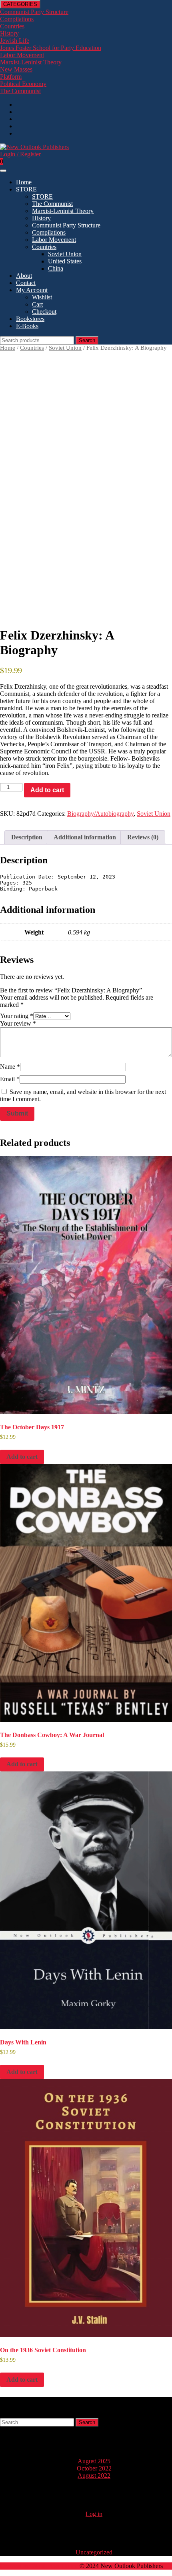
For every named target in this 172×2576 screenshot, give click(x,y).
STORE (26, 189)
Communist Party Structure (66, 225)
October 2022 (94, 2468)
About (24, 276)
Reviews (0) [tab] (143, 837)
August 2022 (94, 2475)
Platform (11, 77)
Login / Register (20, 154)
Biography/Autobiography (100, 814)
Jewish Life (15, 41)
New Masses (16, 69)
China (56, 268)
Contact (26, 283)
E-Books (27, 326)
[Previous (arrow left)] (14, 1288)
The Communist (20, 91)
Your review (18, 1023)
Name (10, 1067)
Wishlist (42, 297)
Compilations (17, 19)
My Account (32, 290)
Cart (37, 304)
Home (24, 182)
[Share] (128, 9)
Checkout (44, 312)
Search (87, 340)
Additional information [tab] (85, 837)
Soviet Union (65, 254)
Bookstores (30, 319)
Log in (94, 2514)
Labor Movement (22, 55)
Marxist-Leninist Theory (31, 62)
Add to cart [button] (22, 1457)
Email (10, 1079)
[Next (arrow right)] (158, 1288)
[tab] (3, 171)
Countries (12, 26)
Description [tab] (27, 837)
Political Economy (23, 84)
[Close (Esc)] (146, 9)
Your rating (17, 1016)
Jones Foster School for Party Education (51, 48)
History (9, 33)
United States (65, 261)
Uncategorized (94, 2552)
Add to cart (47, 790)
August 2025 (94, 2461)
